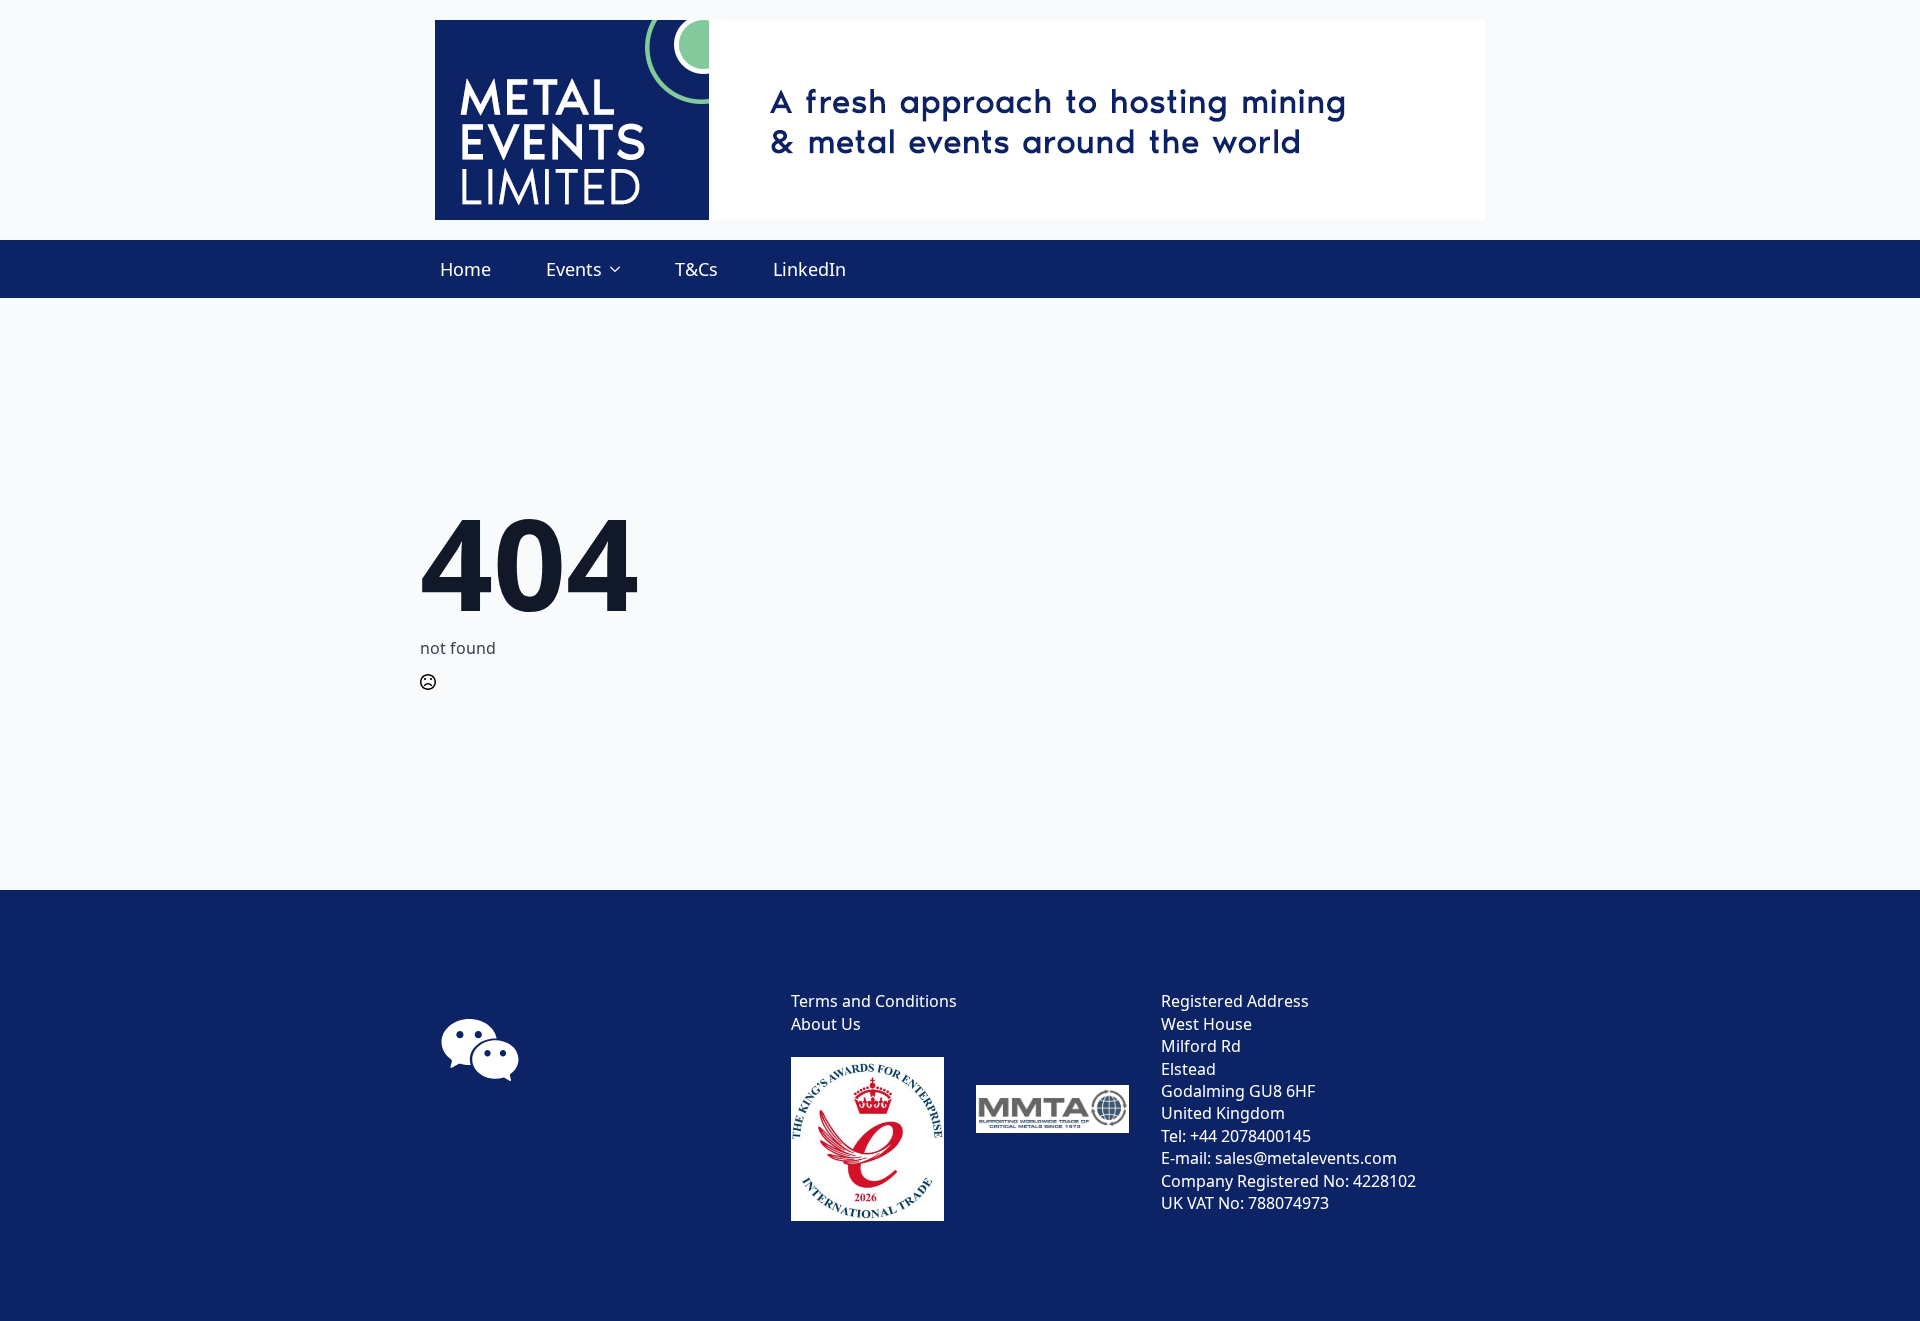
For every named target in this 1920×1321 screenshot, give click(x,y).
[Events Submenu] (621, 269)
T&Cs (696, 269)
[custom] (480, 1050)
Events (574, 269)
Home (465, 269)
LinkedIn (809, 269)
